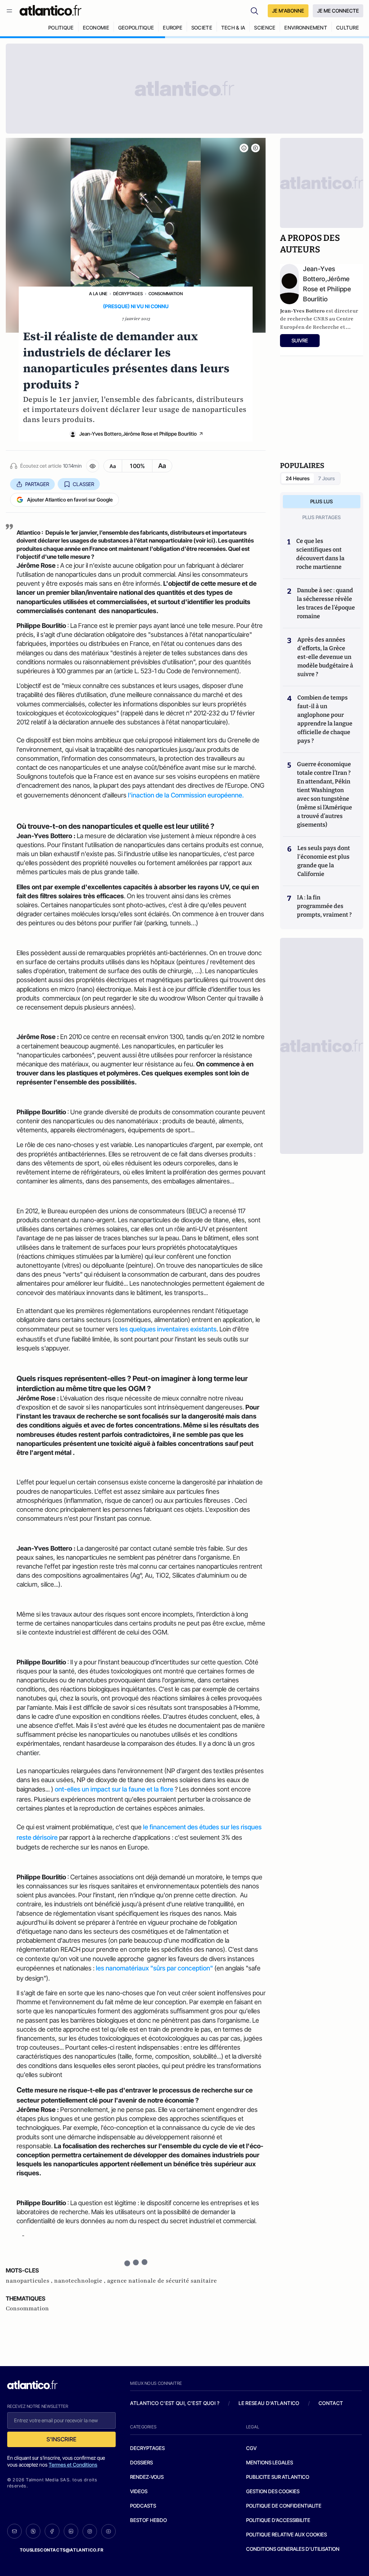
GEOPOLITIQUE (136, 28)
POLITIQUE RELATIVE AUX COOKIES (286, 2534)
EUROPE (173, 28)
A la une (98, 294)
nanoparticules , (30, 2281)
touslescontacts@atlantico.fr (62, 2550)
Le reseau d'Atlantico (269, 2403)
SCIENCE (265, 28)
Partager (37, 484)
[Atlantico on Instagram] (90, 2531)
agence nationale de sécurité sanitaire (162, 2281)
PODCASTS (143, 2506)
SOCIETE (202, 28)
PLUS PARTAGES (322, 517)
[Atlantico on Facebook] (52, 2531)
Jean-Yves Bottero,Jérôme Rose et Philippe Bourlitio (138, 434)
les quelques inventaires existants (168, 1329)
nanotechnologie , (81, 2281)
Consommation (166, 294)
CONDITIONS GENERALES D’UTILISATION (293, 2549)
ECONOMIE (96, 28)
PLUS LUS (322, 501)
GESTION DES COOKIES (273, 2491)
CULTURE (348, 28)
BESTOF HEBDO (148, 2520)
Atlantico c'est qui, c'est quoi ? (175, 2403)
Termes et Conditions (73, 2465)
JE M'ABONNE (288, 11)
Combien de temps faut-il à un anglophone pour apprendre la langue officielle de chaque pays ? (325, 719)
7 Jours (326, 478)
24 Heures (298, 478)
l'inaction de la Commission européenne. (186, 795)
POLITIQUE (61, 28)
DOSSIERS (141, 2462)
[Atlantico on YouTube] (108, 2531)
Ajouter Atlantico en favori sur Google (70, 500)
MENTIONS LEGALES (270, 2462)
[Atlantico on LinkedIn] (71, 2531)
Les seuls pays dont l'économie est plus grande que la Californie (324, 861)
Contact (331, 2403)
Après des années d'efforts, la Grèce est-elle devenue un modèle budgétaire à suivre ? (325, 657)
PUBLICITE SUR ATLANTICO (278, 2477)
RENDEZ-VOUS (147, 2477)
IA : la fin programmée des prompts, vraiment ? (324, 906)
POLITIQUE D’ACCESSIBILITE (278, 2520)
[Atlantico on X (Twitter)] (33, 2531)
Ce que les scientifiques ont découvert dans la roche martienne (320, 554)
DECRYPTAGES (147, 2448)
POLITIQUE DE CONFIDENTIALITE (284, 2506)
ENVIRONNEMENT (306, 28)
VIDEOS (139, 2491)
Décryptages (128, 294)
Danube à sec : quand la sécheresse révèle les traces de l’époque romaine (326, 603)
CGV (251, 2448)
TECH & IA (233, 28)
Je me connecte (338, 11)
